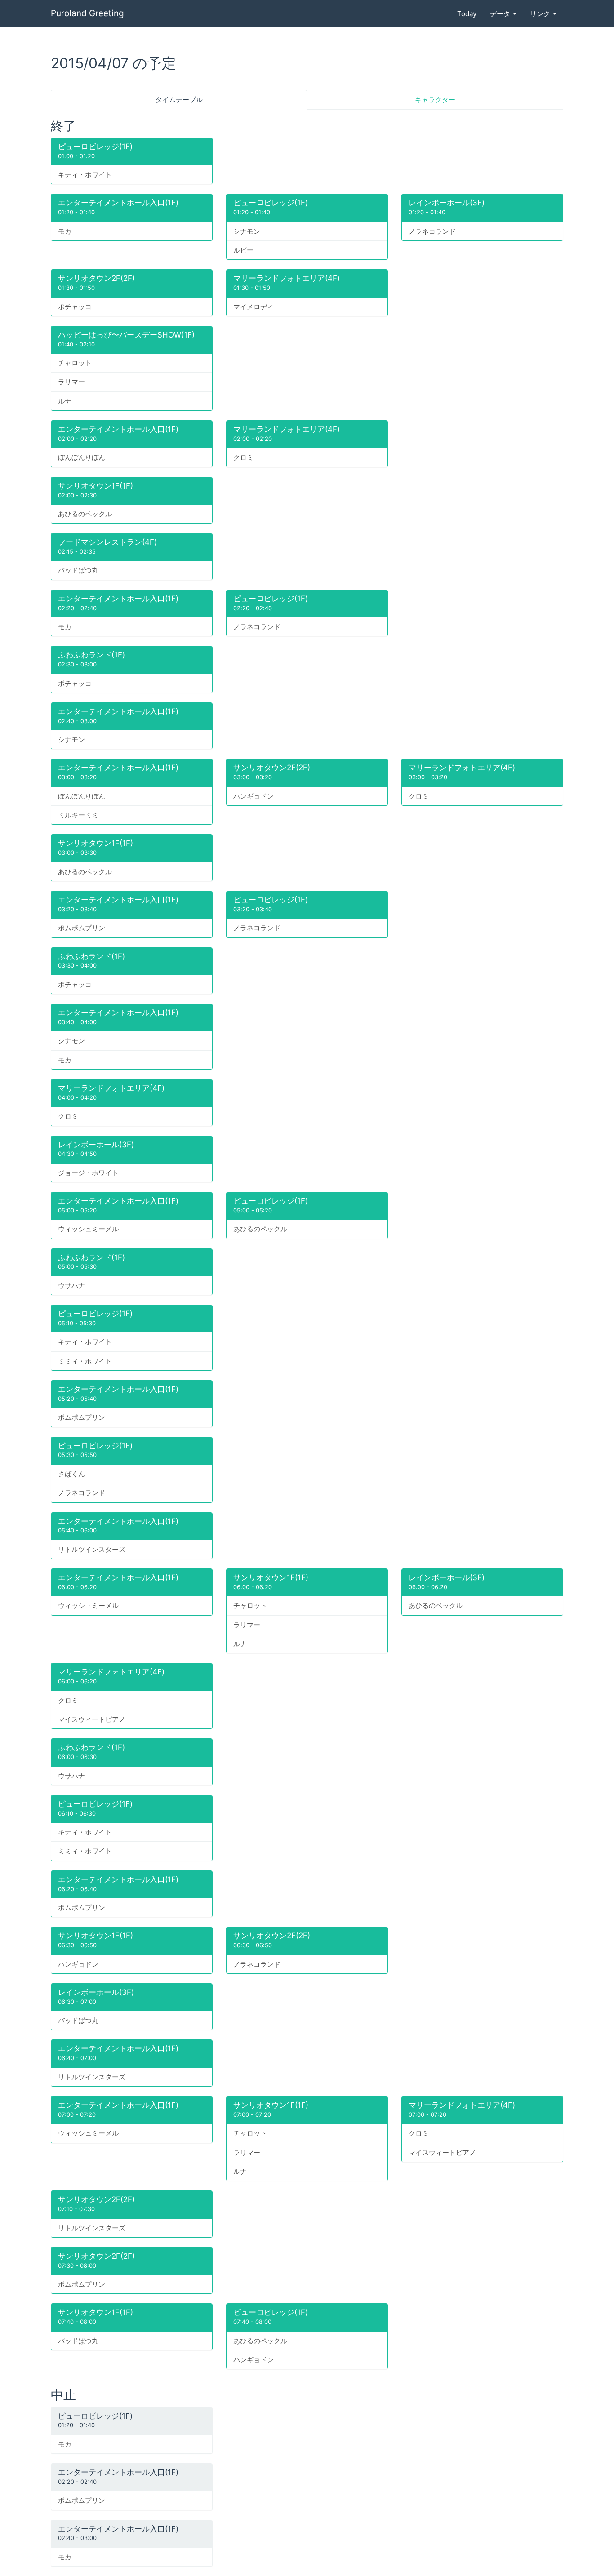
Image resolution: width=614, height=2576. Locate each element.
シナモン (247, 231)
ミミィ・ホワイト (85, 1361)
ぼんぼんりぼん (82, 457)
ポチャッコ (75, 307)
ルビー (243, 250)
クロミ (243, 457)
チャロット (75, 363)
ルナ (65, 401)
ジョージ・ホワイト (88, 1173)
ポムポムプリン (82, 928)
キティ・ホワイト (85, 175)
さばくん (71, 1474)
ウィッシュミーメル (88, 1229)
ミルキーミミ (78, 815)
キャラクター (435, 100)
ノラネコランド (432, 231)
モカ (65, 231)
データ (501, 14)
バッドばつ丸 (78, 570)
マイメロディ (254, 307)
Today (467, 14)
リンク (541, 14)
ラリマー (71, 382)
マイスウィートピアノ (92, 1719)
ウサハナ (71, 1286)
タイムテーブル (179, 100)
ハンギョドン (254, 796)
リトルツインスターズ (92, 1549)
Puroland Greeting (87, 13)
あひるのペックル (85, 514)
